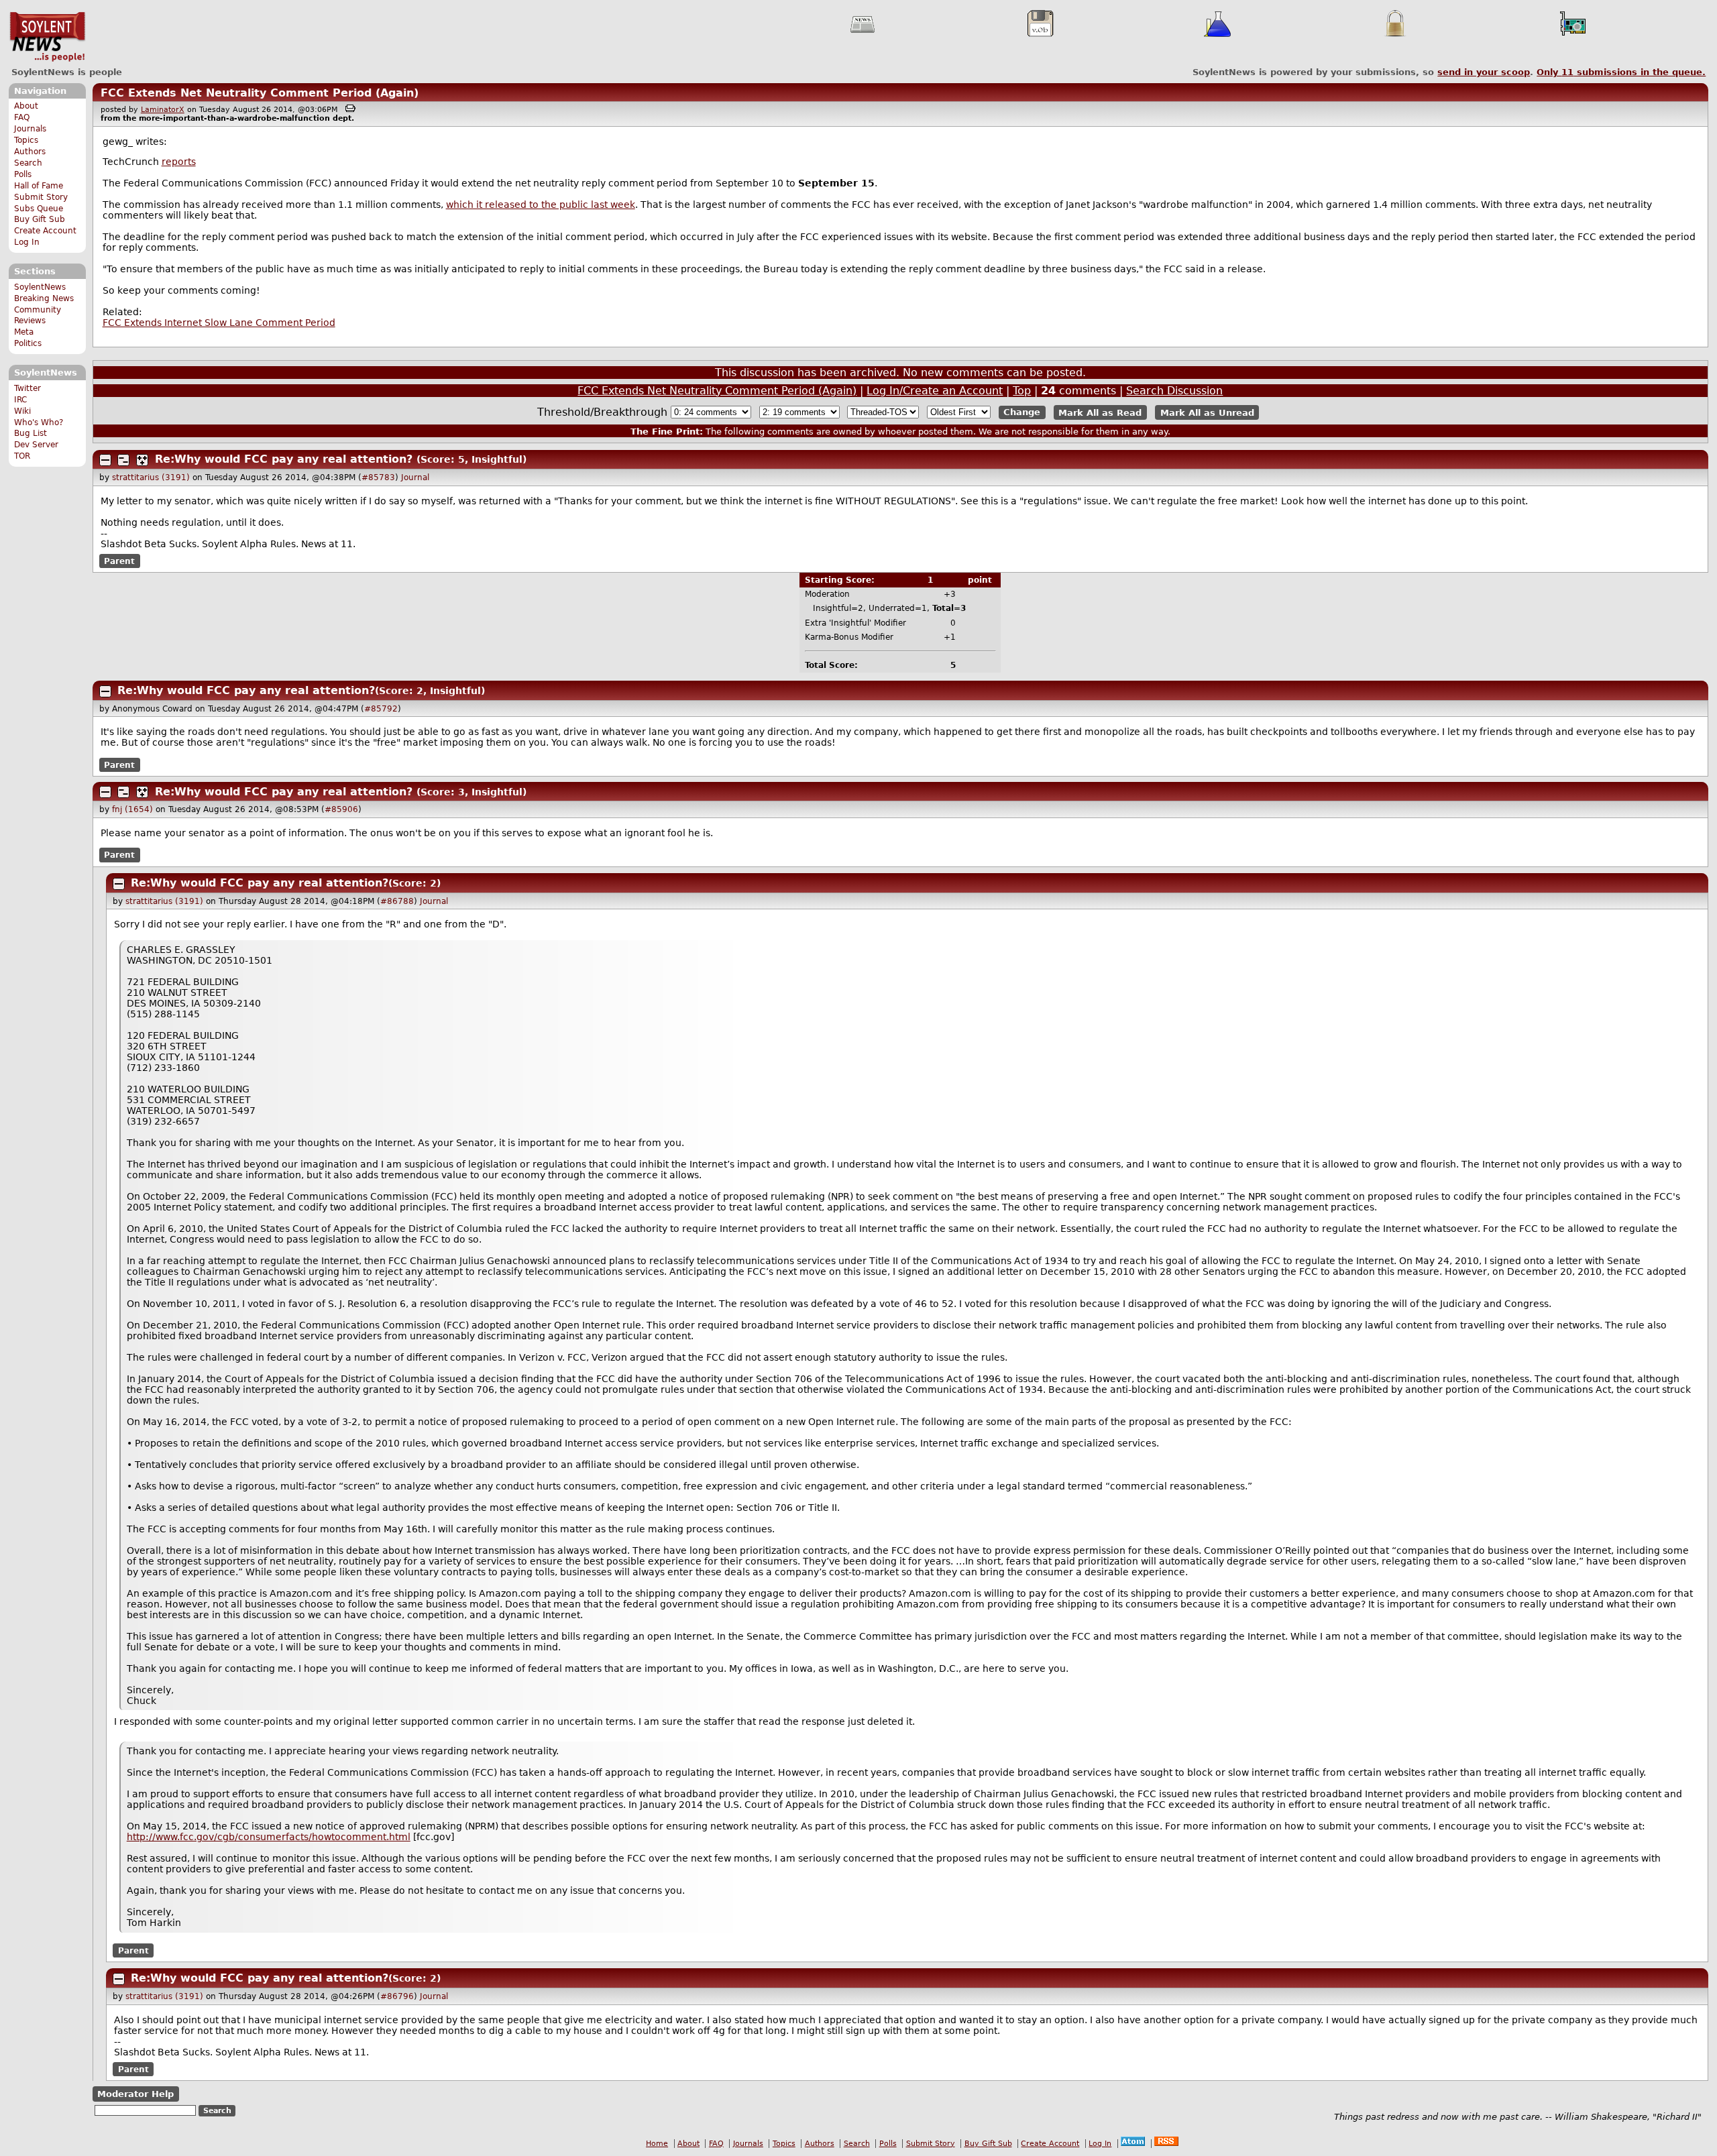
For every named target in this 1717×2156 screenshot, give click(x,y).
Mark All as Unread (1207, 412)
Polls (23, 174)
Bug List (31, 433)
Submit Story (41, 197)
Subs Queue (39, 209)
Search (28, 163)
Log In (27, 242)
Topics (26, 140)
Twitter (27, 388)
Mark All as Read (1100, 412)
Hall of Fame (39, 186)
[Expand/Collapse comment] (105, 460)
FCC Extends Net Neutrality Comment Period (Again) (260, 93)
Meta (24, 332)
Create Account (45, 231)
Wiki (22, 411)
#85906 (341, 809)
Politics (28, 343)
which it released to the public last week (541, 205)
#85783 (378, 477)
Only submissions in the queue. (1621, 72)
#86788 (397, 901)
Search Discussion (1174, 391)
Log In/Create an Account (935, 391)
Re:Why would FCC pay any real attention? (284, 459)
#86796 (397, 1996)
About (26, 106)
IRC (20, 400)
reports (179, 162)
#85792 (381, 709)
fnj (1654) (132, 809)
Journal (415, 477)
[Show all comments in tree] (142, 460)
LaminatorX (163, 110)
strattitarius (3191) (151, 477)
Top (1022, 391)
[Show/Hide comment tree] (123, 460)
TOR (22, 456)
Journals (30, 129)
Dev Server (36, 445)
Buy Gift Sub (40, 219)
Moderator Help (135, 2094)
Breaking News (44, 298)
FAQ (22, 117)
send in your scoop (1484, 72)
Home (657, 2144)
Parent (119, 561)
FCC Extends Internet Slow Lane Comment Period (219, 323)
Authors (30, 152)
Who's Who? (39, 422)
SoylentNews (47, 37)
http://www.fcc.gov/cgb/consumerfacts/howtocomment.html (269, 1837)
